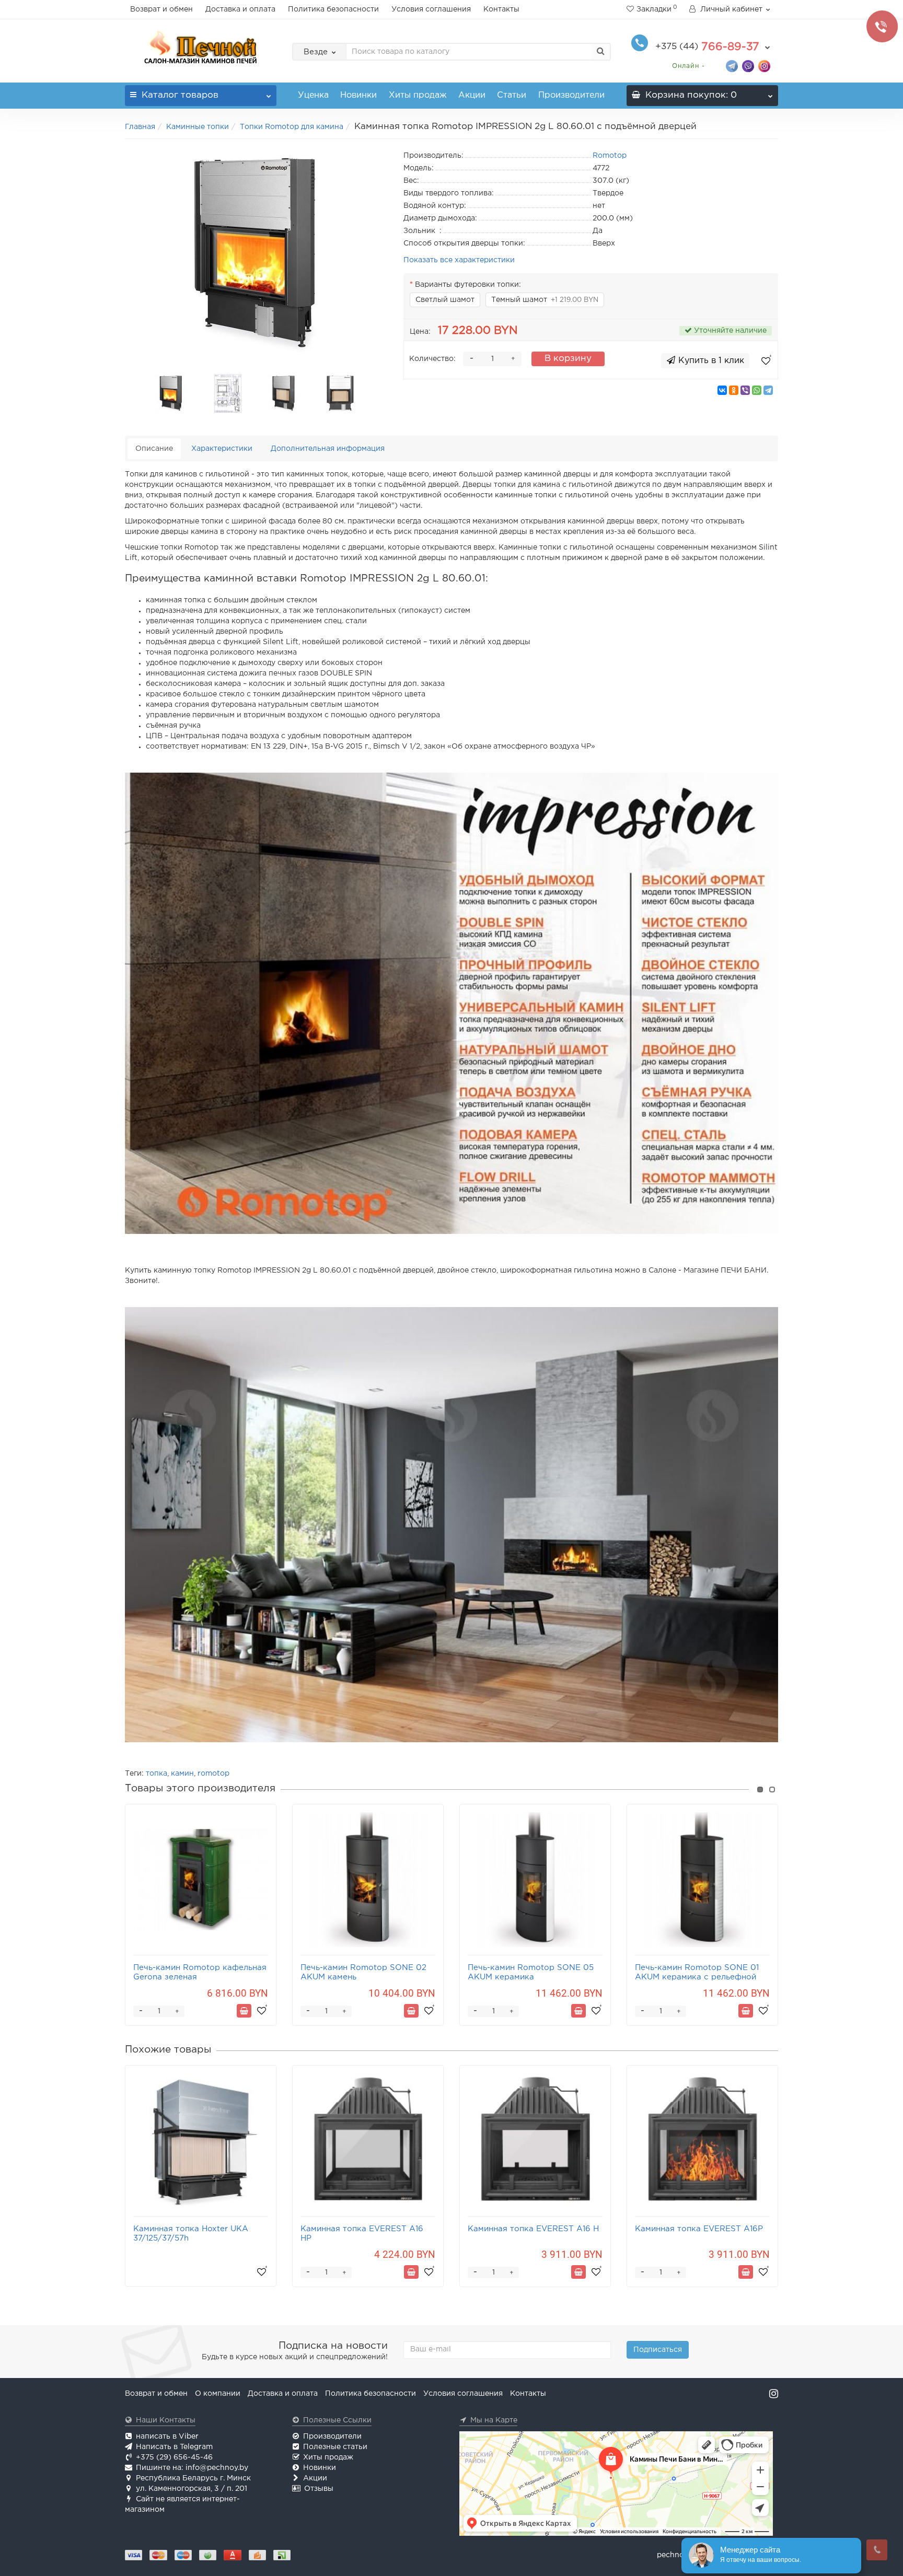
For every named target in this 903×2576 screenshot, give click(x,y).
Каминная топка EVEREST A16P (699, 2229)
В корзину (568, 359)
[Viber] (745, 390)
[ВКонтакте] (722, 390)
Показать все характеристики (459, 260)
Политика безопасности (333, 9)
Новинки (358, 95)
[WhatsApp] (757, 390)
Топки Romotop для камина (292, 127)
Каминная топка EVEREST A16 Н (533, 2229)
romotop (213, 1774)
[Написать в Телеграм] (732, 66)
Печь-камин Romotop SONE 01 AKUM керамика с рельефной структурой (697, 1977)
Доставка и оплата (240, 9)
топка (157, 1774)
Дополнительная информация (328, 449)
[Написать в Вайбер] (748, 66)
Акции (472, 95)
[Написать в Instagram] (764, 66)
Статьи (512, 95)
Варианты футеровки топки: (468, 285)
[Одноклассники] (734, 390)
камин (182, 1774)
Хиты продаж (418, 95)
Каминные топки (198, 127)
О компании (218, 2394)
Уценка (313, 95)
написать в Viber (167, 2437)
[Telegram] (768, 390)
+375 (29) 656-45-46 (174, 2457)
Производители (571, 95)
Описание (154, 449)
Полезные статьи (335, 2447)
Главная (140, 127)
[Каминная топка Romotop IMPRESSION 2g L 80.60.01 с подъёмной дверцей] (257, 254)
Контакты (501, 9)
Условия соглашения (431, 9)
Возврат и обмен (161, 9)
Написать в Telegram (174, 2447)
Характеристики (222, 449)
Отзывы (319, 2489)
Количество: (432, 359)
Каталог (180, 95)
